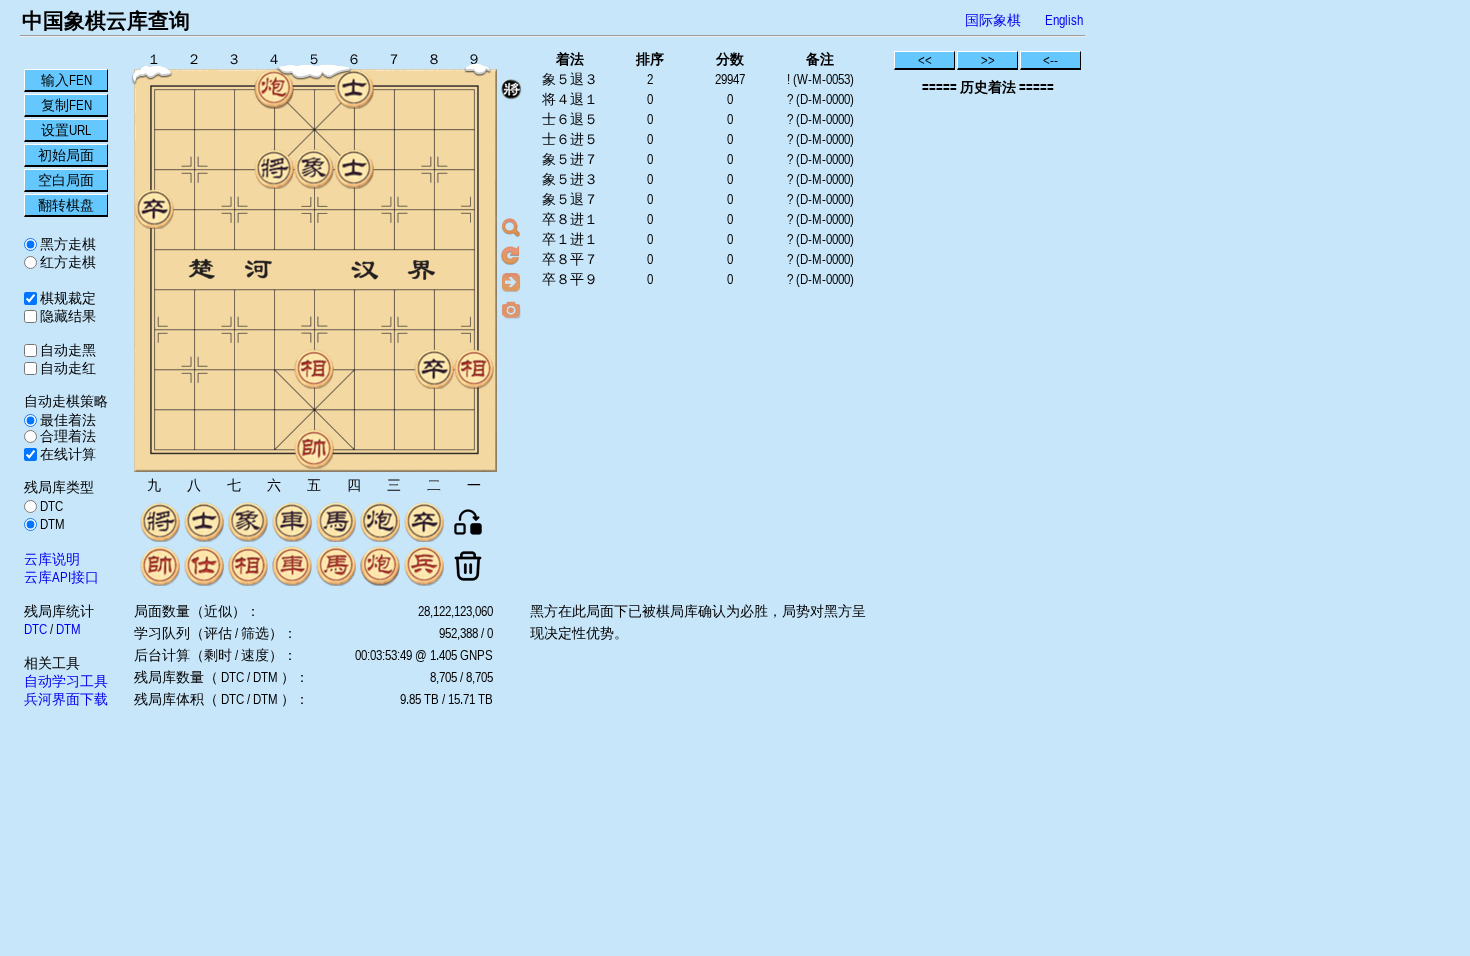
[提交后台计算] (511, 228)
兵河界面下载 (66, 699)
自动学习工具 (66, 681)
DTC (50, 506)
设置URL (66, 130)
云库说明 (52, 559)
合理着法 (66, 436)
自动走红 (66, 368)
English (1064, 20)
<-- (1050, 60)
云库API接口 (61, 577)
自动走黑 (66, 350)
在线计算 (66, 454)
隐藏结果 (66, 316)
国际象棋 (993, 20)
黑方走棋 (66, 244)
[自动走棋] (511, 282)
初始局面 (66, 155)
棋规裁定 (66, 298)
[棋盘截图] (511, 309)
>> (988, 60)
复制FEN (66, 105)
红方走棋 (66, 262)
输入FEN (66, 80)
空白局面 (66, 180)
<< (925, 60)
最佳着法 (66, 420)
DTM (51, 524)
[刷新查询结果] (511, 255)
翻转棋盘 (66, 205)
